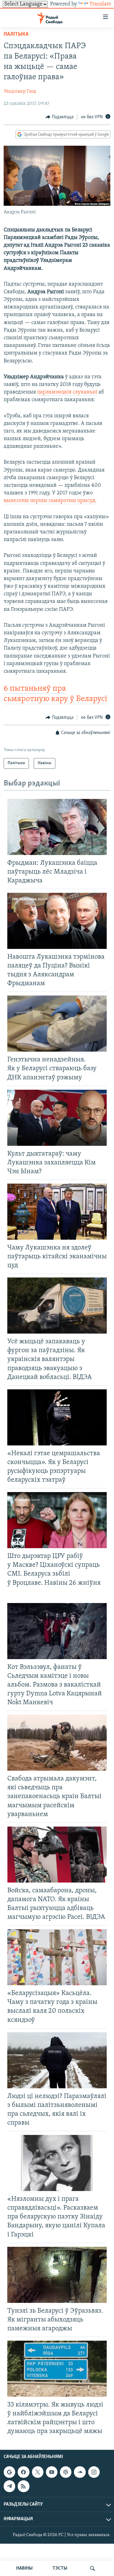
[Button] (60, 117)
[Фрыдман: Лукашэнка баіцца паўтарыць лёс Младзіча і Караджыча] (57, 827)
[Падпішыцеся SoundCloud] (80, 2472)
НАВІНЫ (24, 2568)
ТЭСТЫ (60, 2568)
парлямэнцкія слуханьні (67, 392)
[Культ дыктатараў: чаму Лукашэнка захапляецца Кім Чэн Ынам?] (57, 1118)
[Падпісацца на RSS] (23, 2486)
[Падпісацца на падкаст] (66, 2472)
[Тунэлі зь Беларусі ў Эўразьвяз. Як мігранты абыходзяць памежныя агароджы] (57, 2275)
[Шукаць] (92, 2568)
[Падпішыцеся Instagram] (94, 2472)
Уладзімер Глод (20, 91)
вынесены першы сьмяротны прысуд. (50, 501)
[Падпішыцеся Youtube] (52, 2472)
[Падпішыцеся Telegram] (9, 2486)
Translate (100, 4)
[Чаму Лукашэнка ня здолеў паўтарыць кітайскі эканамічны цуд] (57, 1212)
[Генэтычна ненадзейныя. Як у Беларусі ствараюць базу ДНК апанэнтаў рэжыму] (57, 1024)
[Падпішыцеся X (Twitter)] (38, 2472)
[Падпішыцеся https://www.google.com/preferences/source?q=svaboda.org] (9, 2472)
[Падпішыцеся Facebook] (23, 2472)
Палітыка (16, 34)
